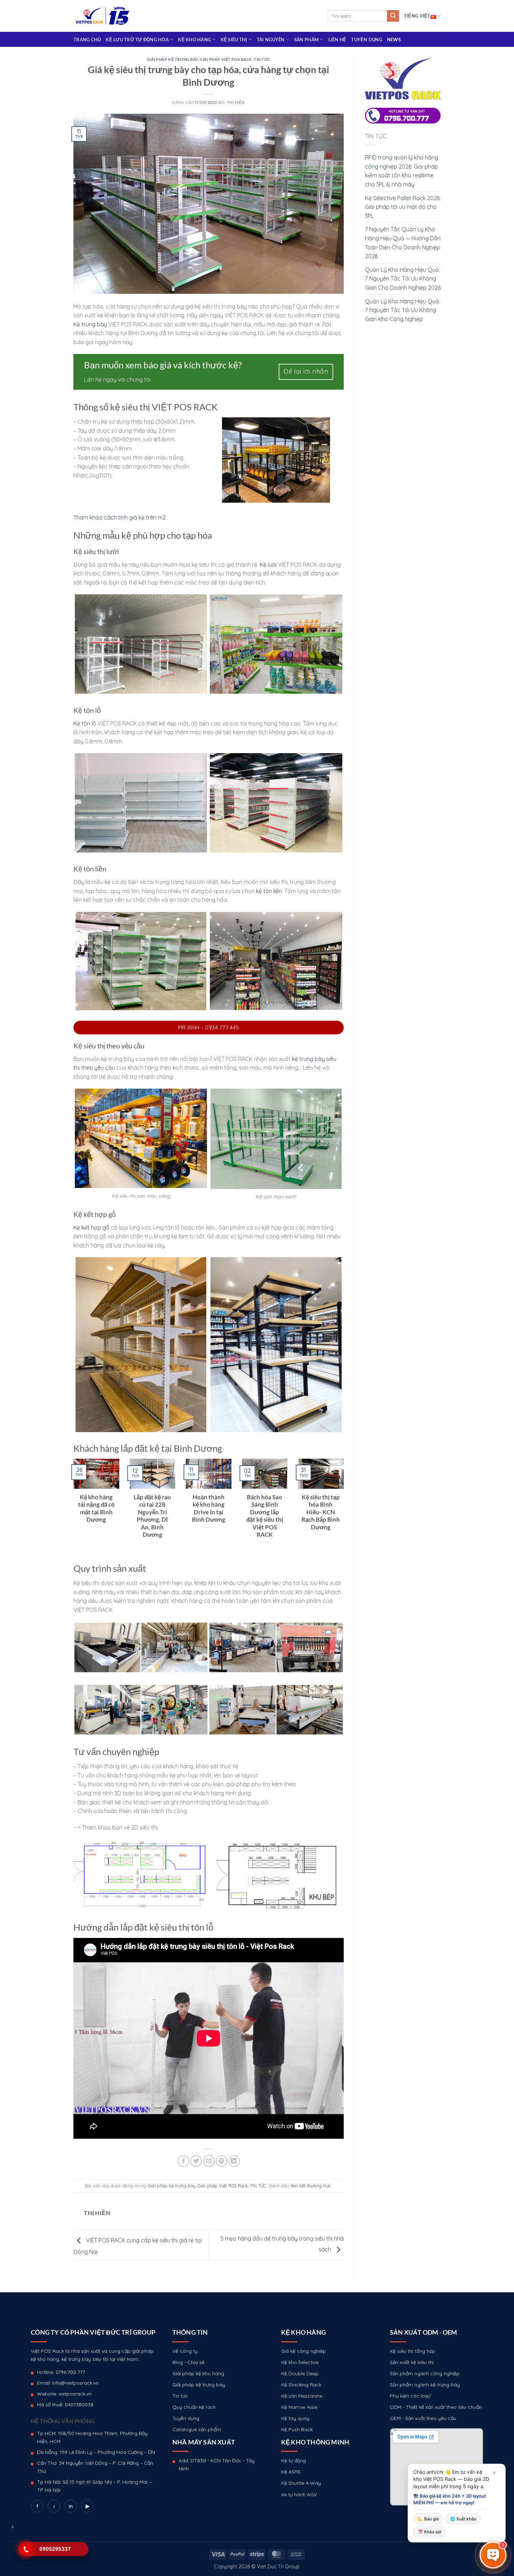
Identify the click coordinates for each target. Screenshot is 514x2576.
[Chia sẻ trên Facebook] (183, 2161)
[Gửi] (393, 16)
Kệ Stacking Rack (301, 2385)
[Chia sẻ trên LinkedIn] (234, 2161)
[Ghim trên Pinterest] (222, 2161)
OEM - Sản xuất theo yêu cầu (423, 2418)
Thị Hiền (236, 102)
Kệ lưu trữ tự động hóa (137, 40)
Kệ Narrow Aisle (299, 2407)
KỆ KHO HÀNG (194, 40)
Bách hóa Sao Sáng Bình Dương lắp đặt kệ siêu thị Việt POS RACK (265, 1516)
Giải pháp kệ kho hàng (198, 2373)
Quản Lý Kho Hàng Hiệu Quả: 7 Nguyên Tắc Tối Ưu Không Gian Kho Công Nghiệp (402, 310)
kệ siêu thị (234, 40)
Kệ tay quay (295, 2418)
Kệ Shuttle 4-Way (301, 2483)
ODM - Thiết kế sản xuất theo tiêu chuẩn (436, 2407)
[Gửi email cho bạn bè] (209, 2161)
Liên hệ (337, 40)
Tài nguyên (271, 40)
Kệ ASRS (291, 2472)
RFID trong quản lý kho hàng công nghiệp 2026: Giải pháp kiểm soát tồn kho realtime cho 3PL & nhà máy (402, 171)
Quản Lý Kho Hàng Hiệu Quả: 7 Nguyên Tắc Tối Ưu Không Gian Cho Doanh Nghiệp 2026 (403, 279)
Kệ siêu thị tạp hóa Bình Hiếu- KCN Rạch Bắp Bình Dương (321, 1512)
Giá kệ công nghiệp (304, 2351)
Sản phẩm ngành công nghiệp (425, 2373)
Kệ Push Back (297, 2429)
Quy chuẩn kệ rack (194, 2407)
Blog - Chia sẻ (188, 2362)
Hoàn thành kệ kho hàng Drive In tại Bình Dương (209, 1509)
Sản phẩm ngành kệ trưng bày (425, 2385)
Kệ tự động (294, 2461)
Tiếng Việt (417, 16)
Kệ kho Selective (300, 2362)
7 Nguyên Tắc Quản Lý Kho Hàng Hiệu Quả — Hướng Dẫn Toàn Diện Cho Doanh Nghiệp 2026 (403, 243)
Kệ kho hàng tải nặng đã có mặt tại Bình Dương (96, 1509)
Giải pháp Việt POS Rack (226, 59)
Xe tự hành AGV (299, 2494)
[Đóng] (494, 2473)
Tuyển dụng (367, 40)
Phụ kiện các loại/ (411, 2396)
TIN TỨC (262, 59)
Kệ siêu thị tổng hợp (413, 2351)
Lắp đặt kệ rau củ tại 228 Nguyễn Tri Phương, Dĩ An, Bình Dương (152, 1516)
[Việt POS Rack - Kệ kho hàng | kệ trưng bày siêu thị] (102, 16)
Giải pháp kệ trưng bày (172, 59)
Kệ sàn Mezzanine (302, 2396)
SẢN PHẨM (306, 40)
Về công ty (185, 2351)
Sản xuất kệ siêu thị (412, 2362)
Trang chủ (87, 40)
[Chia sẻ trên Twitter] (196, 2161)
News (394, 40)
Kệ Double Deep (300, 2373)
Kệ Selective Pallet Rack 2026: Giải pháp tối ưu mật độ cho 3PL (403, 207)
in (71, 2506)
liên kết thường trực (311, 2186)
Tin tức (180, 2396)
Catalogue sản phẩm (197, 2429)
